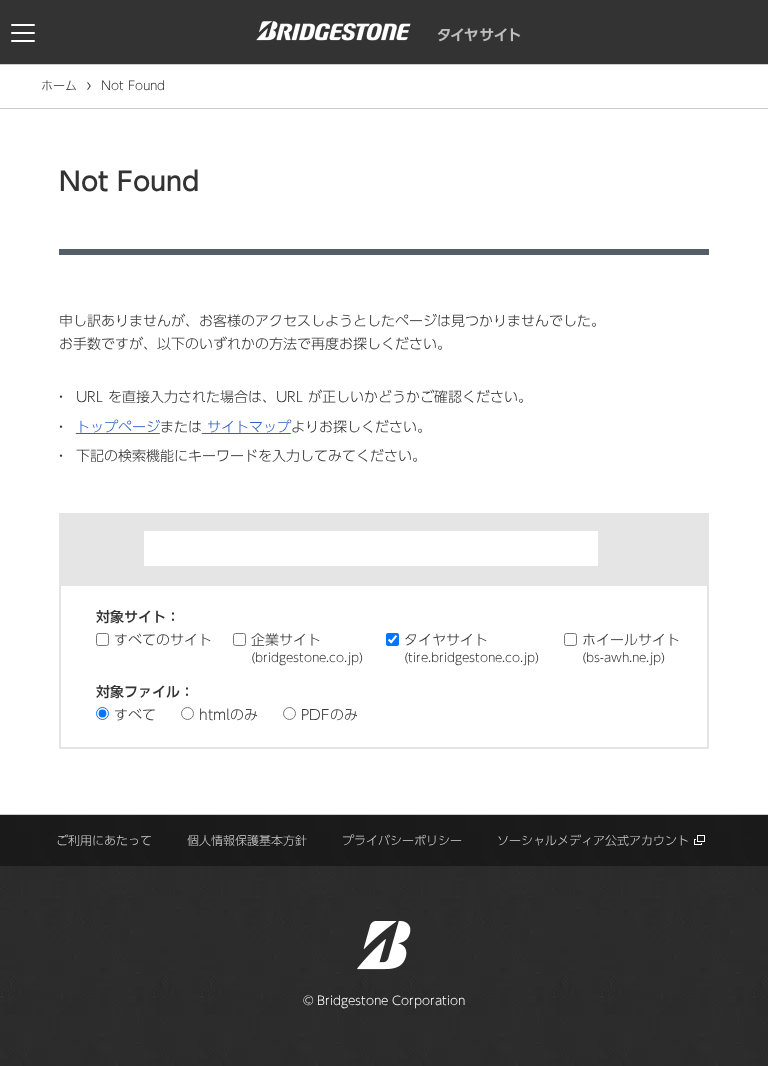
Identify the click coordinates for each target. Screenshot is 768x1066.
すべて (135, 715)
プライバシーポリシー (402, 840)
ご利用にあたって (104, 840)
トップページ (118, 427)
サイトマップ (246, 427)
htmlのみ (228, 715)
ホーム (59, 85)
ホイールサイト (631, 648)
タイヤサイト (471, 648)
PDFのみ (329, 715)
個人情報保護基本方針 (247, 840)
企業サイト (307, 648)
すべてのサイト (163, 640)
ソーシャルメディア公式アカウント (593, 840)
